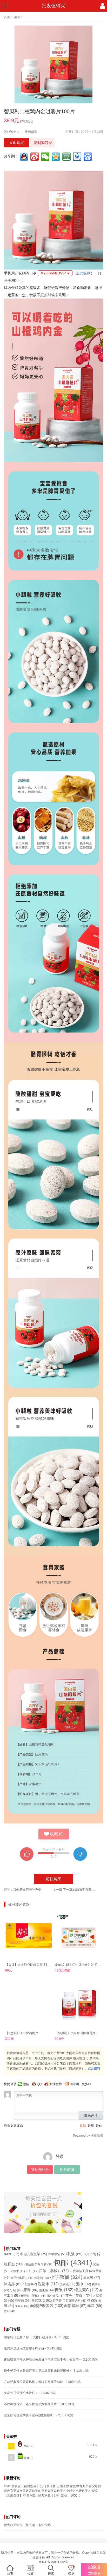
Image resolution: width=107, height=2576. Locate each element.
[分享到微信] (46, 157)
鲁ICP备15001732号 (53, 2562)
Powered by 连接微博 (88, 2136)
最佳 (99, 2126)
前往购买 (53, 1879)
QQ (39, 2084)
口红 (32, 2271)
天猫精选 (31, 132)
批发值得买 (53, 6)
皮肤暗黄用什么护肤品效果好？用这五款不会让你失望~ (42, 2360)
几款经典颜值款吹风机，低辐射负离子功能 (34, 2382)
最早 (91, 2126)
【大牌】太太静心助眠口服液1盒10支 (31, 1965)
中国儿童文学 (34, 2254)
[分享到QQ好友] (24, 157)
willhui (28, 2458)
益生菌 (46, 2290)
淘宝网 (74, 2084)
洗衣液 (67, 2284)
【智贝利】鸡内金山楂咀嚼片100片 (79, 2033)
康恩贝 (92, 2278)
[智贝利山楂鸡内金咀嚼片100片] (53, 64)
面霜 (95, 2306)
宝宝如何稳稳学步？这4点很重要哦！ (30, 2415)
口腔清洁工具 (82, 2271)
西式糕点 (42, 2301)
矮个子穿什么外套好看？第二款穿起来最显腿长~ (38, 2371)
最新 (83, 2126)
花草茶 (23, 2301)
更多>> (87, 2084)
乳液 (75, 2254)
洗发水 (48, 2284)
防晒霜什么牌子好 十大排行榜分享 (28, 2337)
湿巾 (84, 2284)
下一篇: (80, 1890)
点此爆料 (94, 2069)
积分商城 (67, 2170)
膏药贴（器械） (34, 2296)
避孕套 (60, 2300)
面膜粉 (22, 2306)
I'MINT (12, 2254)
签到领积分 (40, 2170)
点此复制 (83, 273)
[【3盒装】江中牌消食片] (29, 2004)
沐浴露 (13, 2284)
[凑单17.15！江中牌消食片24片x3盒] (78, 1936)
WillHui (14, 132)
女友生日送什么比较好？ (21, 2393)
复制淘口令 (43, 143)
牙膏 (31, 2290)
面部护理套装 (47, 2306)
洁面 (30, 2284)
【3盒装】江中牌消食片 (22, 2033)
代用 (90, 2254)
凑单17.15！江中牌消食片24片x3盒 (79, 1965)
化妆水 (18, 2271)
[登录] (103, 6)
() (57, 1834)
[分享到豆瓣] (67, 157)
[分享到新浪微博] (35, 157)
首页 (7, 17)
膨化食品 (56, 2296)
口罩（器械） (54, 2271)
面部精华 (75, 2306)
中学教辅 (57, 2254)
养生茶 (33, 2264)
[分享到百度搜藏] (88, 157)
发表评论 (91, 2115)
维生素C (86, 2290)
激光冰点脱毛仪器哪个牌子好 (24, 2348)
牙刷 (16, 2290)
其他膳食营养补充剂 (27, 1890)
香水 (10, 2311)
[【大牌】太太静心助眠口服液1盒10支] (29, 1936)
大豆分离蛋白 (22, 2278)
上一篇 (57, 1890)
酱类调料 (78, 2301)
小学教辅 (66, 2277)
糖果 (64, 2290)
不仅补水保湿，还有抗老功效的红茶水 (30, 2404)
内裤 (47, 2264)
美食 (17, 17)
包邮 (73, 2263)
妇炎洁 (42, 2278)
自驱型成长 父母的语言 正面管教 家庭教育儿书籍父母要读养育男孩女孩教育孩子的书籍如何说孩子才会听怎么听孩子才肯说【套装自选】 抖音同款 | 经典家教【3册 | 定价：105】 (52, 2491)
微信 (26, 2084)
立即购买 (17, 143)
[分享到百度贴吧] (78, 157)
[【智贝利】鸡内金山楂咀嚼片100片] (78, 2004)
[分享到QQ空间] (56, 157)
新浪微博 (56, 2084)
